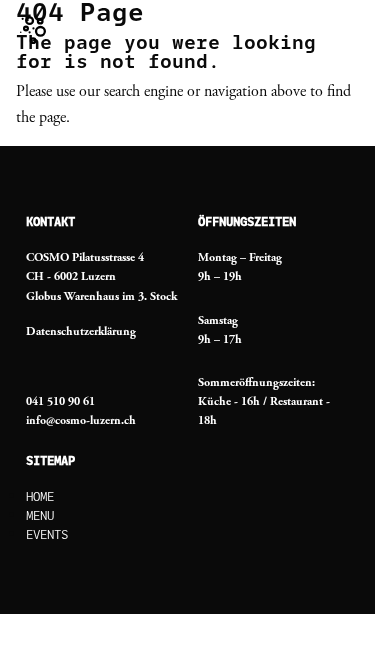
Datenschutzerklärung (81, 331)
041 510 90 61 (60, 401)
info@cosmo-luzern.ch (81, 420)
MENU (40, 516)
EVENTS (47, 535)
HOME (40, 497)
